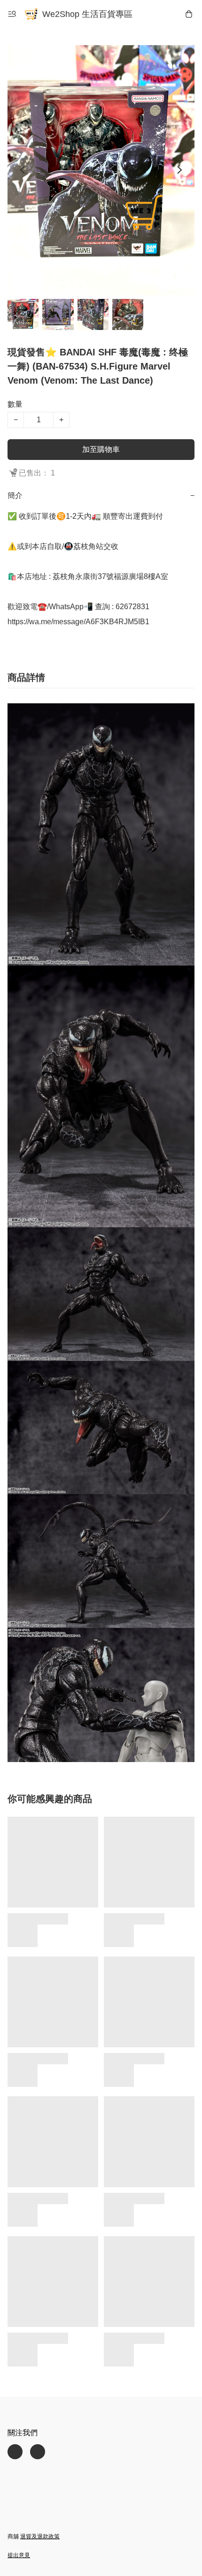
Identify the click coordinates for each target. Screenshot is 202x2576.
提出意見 (19, 2555)
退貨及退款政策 (40, 2536)
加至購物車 (101, 449)
